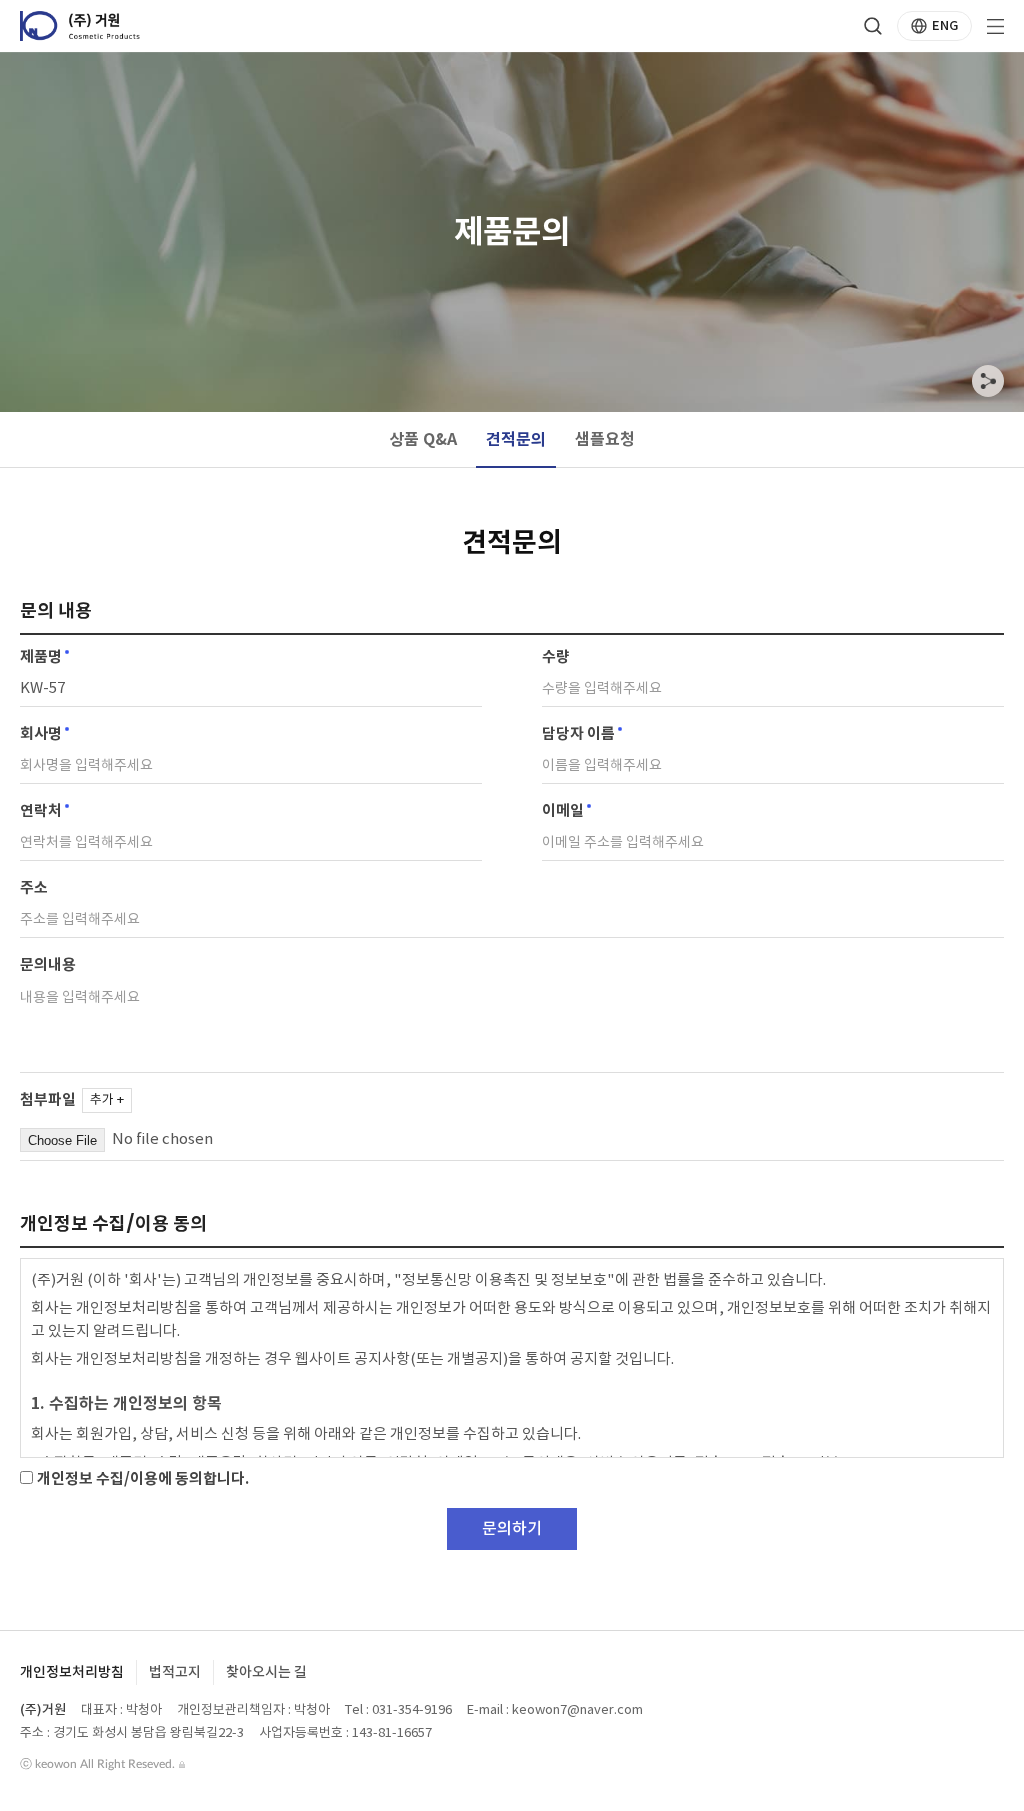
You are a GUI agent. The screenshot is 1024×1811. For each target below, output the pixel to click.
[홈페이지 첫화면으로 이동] (80, 26)
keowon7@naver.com (577, 1710)
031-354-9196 (412, 1710)
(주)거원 (43, 1710)
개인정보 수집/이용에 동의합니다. (141, 1479)
